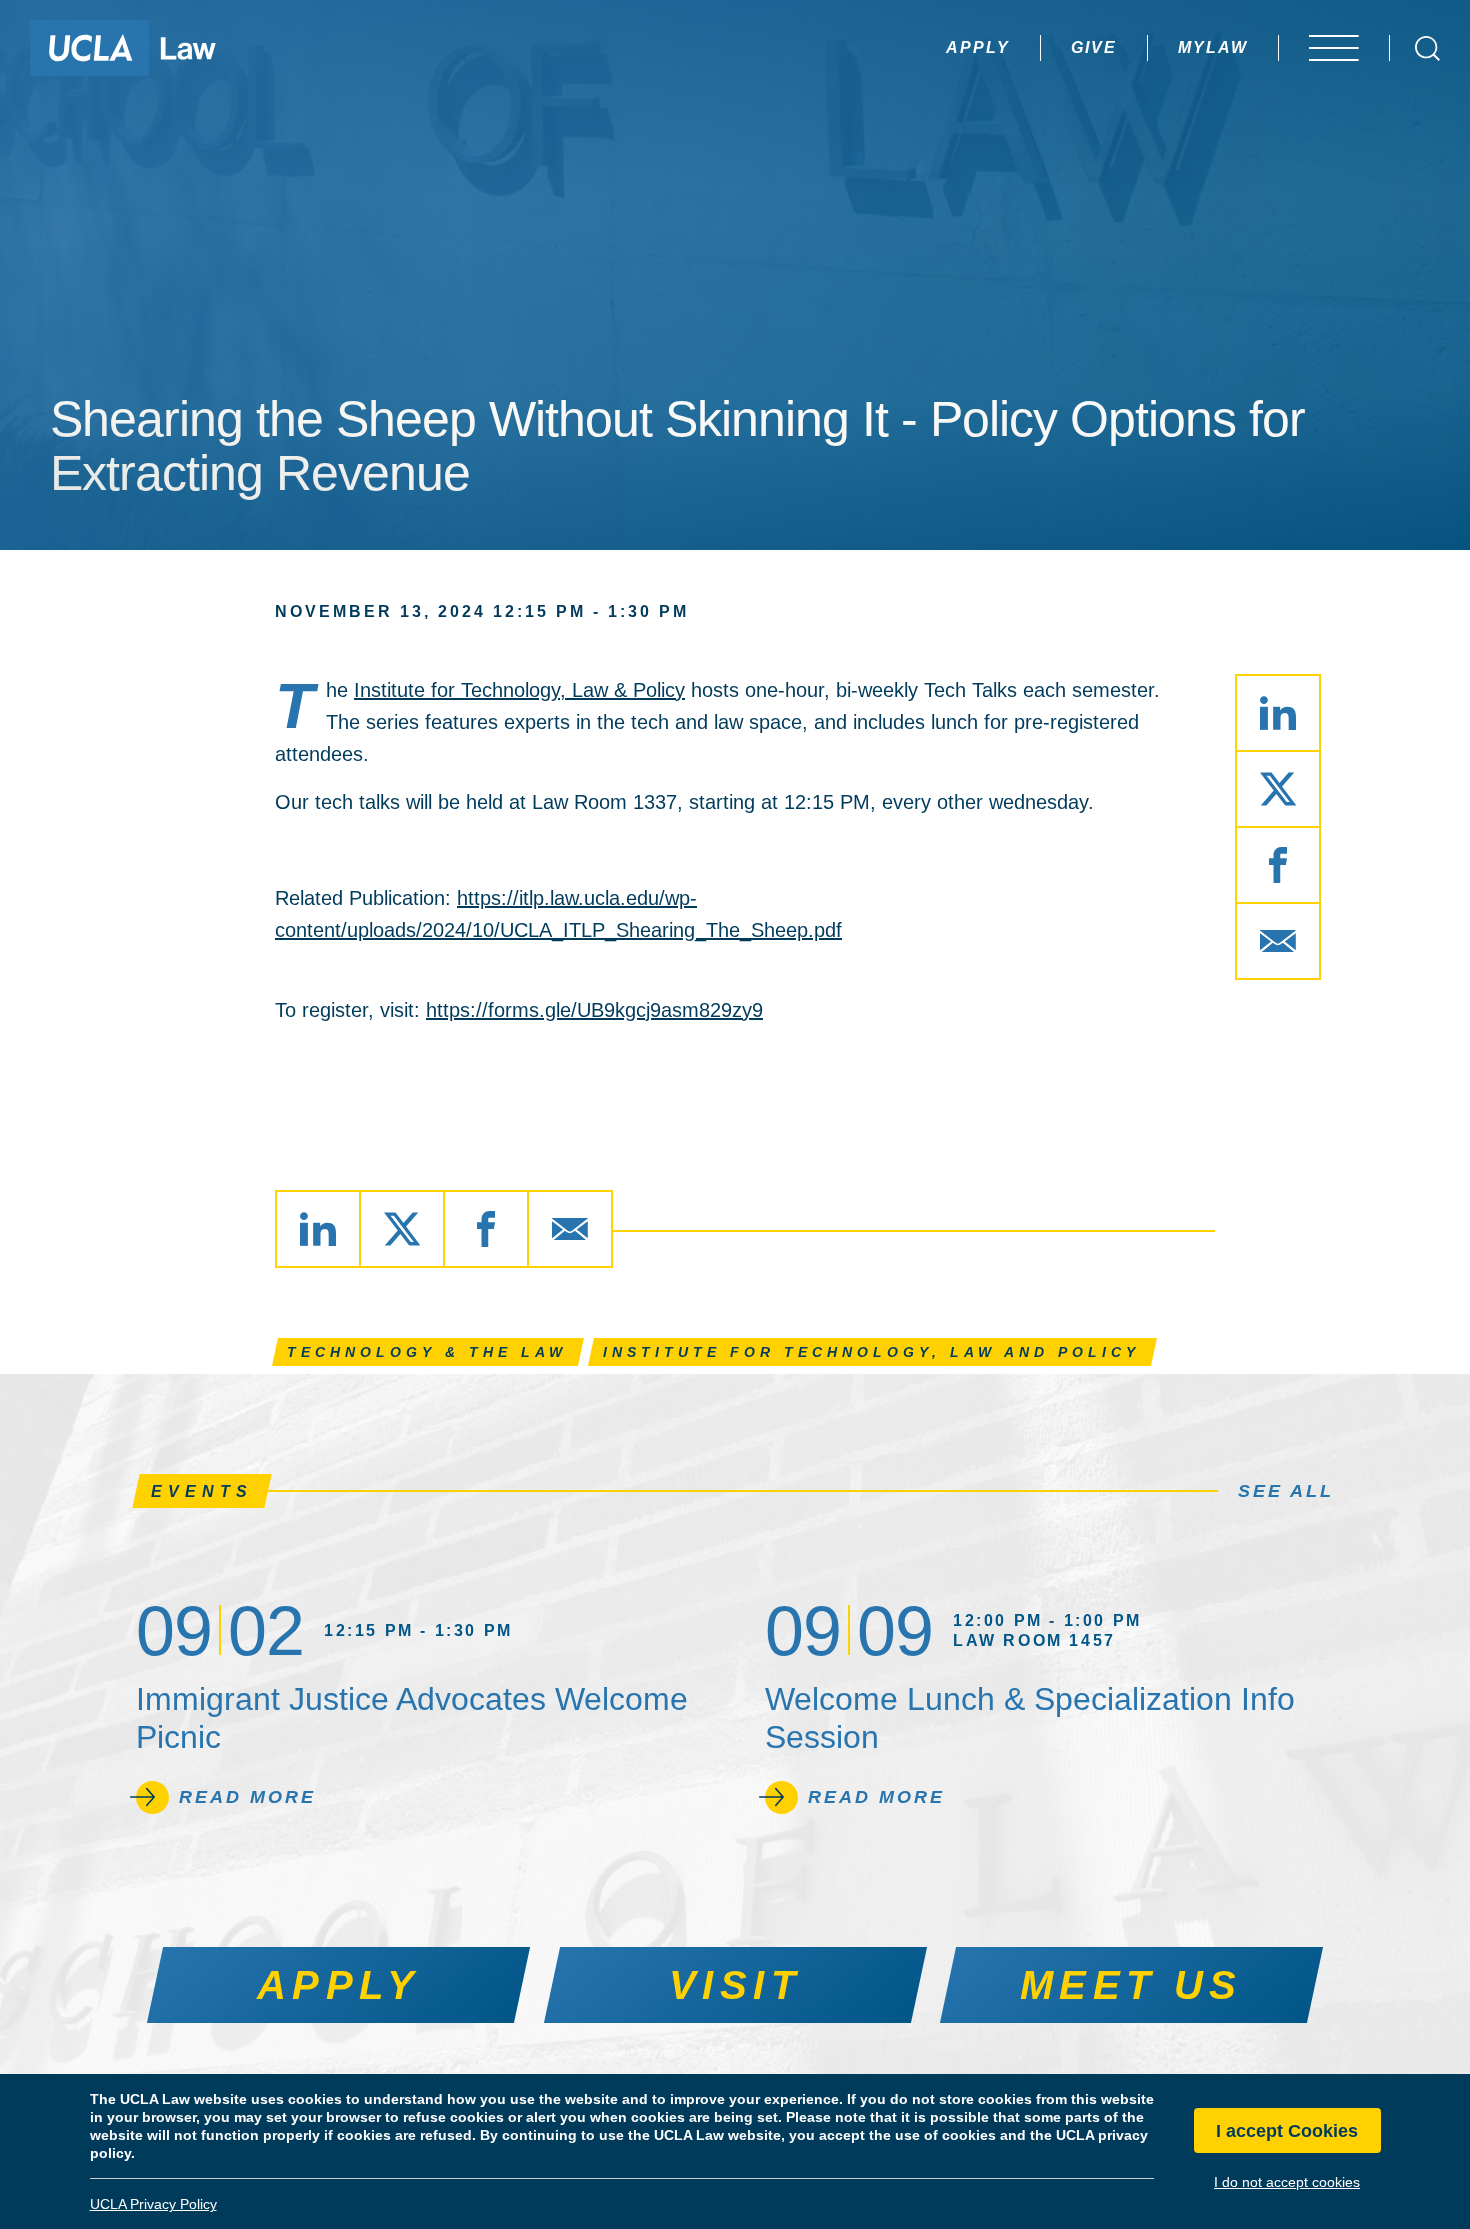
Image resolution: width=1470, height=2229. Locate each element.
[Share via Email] (1278, 941)
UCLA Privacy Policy (153, 2204)
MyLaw (1213, 47)
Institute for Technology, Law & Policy (519, 690)
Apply (978, 47)
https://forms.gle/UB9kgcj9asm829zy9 (594, 1010)
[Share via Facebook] (1278, 865)
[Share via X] (1278, 789)
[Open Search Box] (1427, 48)
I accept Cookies (1287, 2131)
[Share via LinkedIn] (1278, 713)
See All (1286, 1491)
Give (1094, 47)
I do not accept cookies (1287, 2182)
